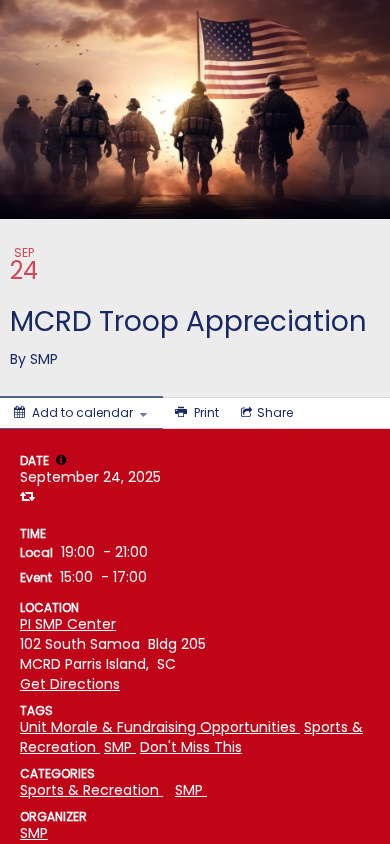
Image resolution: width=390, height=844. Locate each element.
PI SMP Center (68, 624)
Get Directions (70, 684)
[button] (61, 460)
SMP (34, 833)
